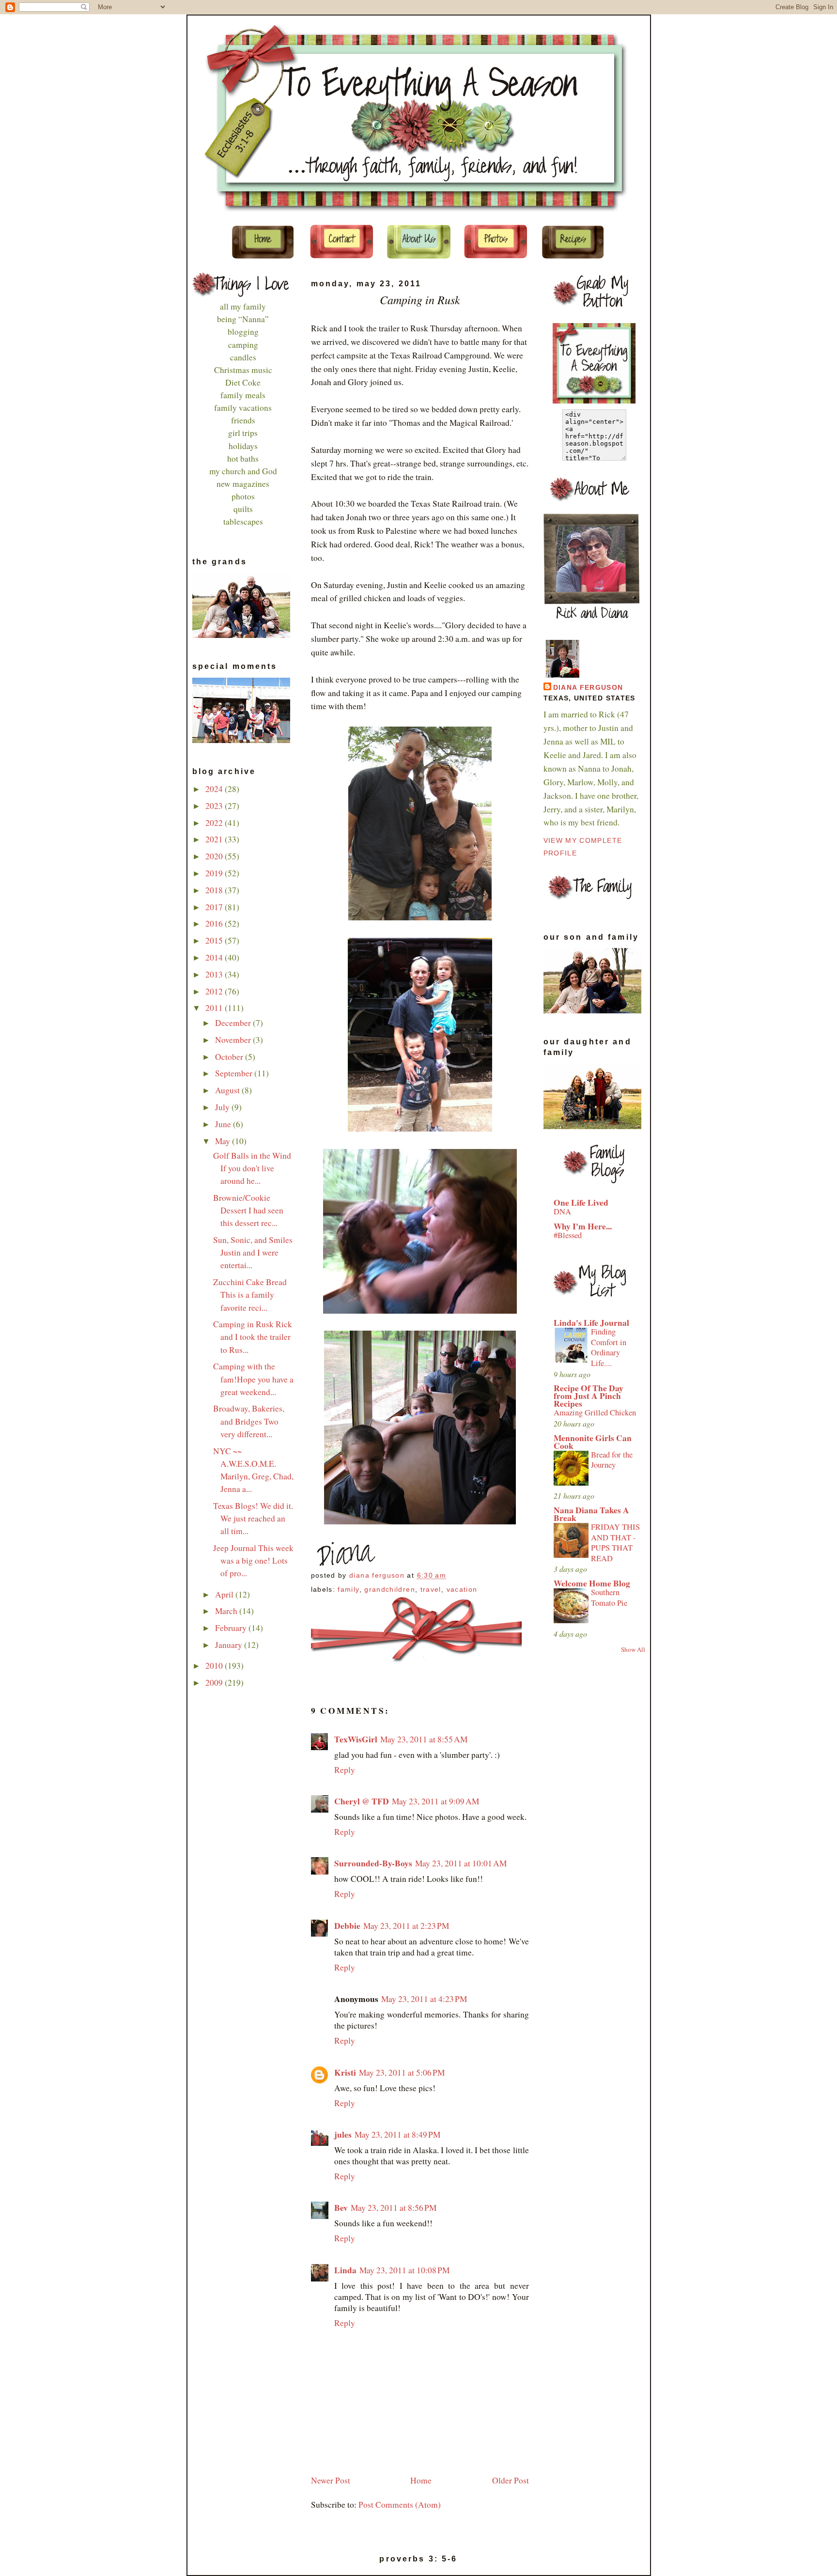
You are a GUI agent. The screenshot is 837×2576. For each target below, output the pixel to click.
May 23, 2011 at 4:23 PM (424, 1999)
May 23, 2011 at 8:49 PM (397, 2134)
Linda (345, 2270)
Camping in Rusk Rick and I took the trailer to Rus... (253, 1337)
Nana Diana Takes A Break (591, 1514)
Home (421, 2480)
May (224, 1141)
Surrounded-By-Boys (373, 1863)
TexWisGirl (356, 1739)
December (234, 1023)
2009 (215, 1683)
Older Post (511, 2480)
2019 (215, 873)
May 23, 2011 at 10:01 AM (461, 1863)
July (223, 1107)
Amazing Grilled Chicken (595, 1412)
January (230, 1645)
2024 (215, 789)
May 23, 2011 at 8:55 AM (424, 1739)
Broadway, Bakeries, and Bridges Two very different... (249, 1421)
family (348, 1590)
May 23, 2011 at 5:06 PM (402, 2072)
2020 (215, 856)
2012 (215, 991)
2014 (215, 957)
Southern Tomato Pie (609, 1598)
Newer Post (331, 2480)
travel (431, 1590)
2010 (215, 1666)
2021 (215, 839)
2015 (215, 940)
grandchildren (390, 1590)
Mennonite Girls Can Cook (593, 1442)
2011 (215, 1008)
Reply (345, 1770)
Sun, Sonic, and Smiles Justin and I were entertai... (253, 1252)
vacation (462, 1590)
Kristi (345, 2072)
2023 (215, 806)
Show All (633, 1649)
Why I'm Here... (583, 1226)
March (227, 1611)
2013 (215, 974)
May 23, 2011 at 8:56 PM (394, 2208)
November (234, 1040)
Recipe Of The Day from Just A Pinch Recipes (589, 1396)
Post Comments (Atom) (400, 2505)
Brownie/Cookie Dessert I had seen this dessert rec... (248, 1210)
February (232, 1628)
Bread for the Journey (612, 1460)
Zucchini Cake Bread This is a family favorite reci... (250, 1295)
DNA (562, 1211)
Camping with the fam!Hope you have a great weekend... (253, 1379)
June (224, 1124)
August (228, 1090)
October (230, 1057)
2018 (215, 890)
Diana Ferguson (588, 688)
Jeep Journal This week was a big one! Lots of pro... (253, 1560)
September (235, 1073)
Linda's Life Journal (591, 1323)
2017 (215, 907)
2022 (215, 823)
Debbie (347, 1926)
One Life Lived (581, 1203)
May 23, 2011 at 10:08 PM (404, 2270)
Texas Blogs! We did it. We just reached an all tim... (253, 1518)
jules (343, 2134)
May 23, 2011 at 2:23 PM (406, 1926)
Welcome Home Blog (592, 1583)
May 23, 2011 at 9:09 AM (435, 1801)
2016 (215, 923)
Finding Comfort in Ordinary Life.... (609, 1347)
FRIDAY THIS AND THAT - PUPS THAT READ (615, 1543)
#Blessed (568, 1235)
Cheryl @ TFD (362, 1801)
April (225, 1594)
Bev (341, 2208)
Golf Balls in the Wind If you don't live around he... (252, 1168)
